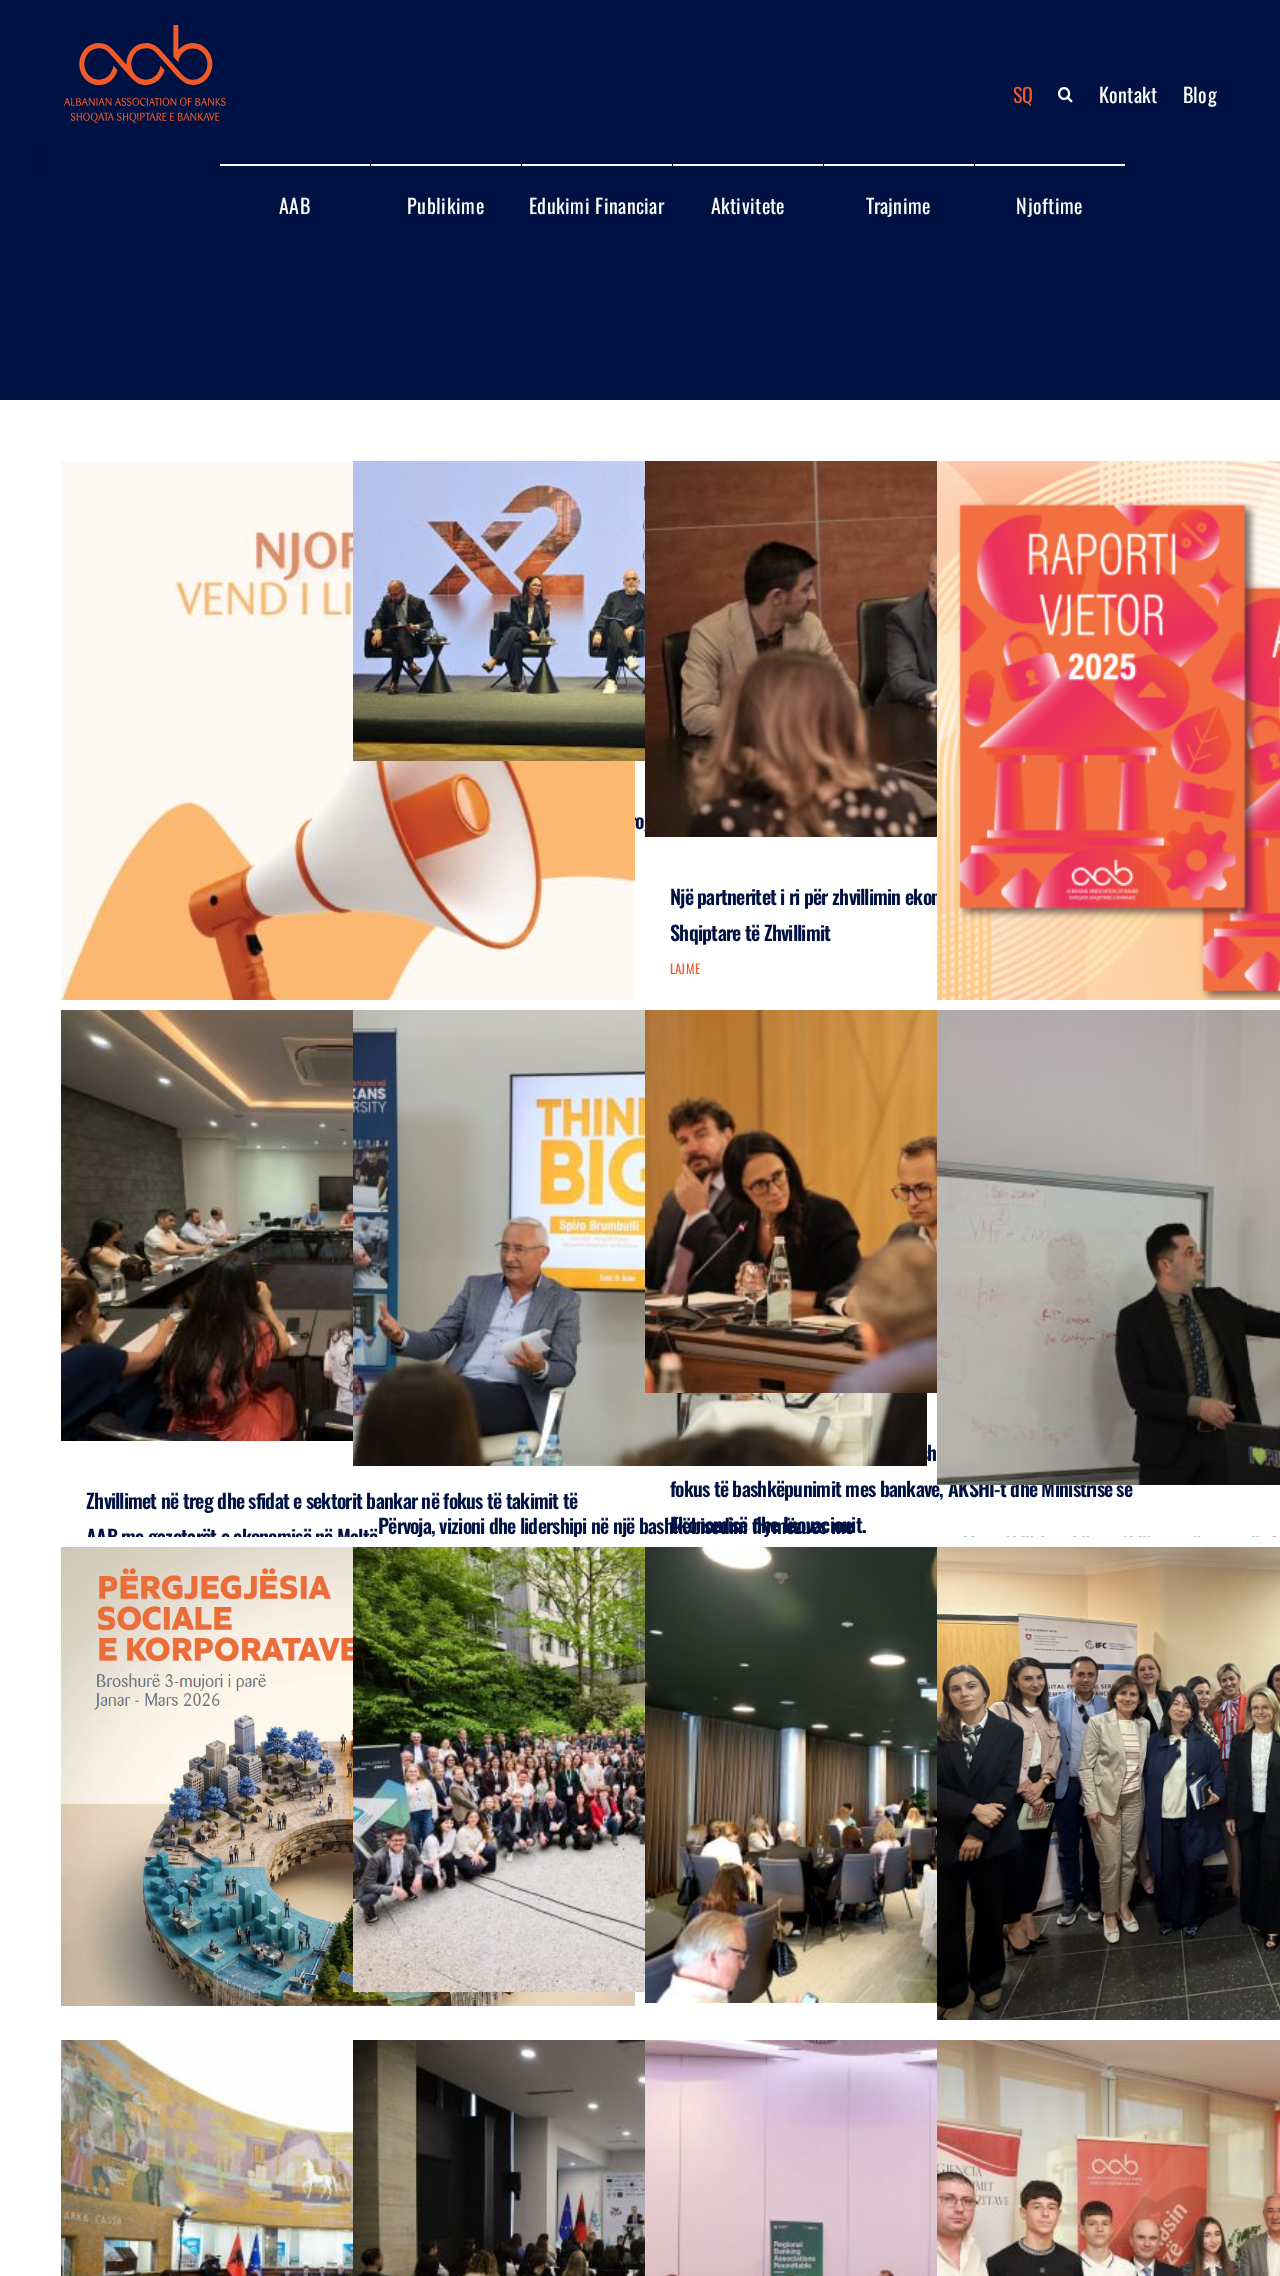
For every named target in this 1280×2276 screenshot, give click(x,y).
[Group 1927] (145, 33)
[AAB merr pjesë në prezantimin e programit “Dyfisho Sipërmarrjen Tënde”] (640, 611)
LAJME (685, 968)
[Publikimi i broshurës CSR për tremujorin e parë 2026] (348, 1776)
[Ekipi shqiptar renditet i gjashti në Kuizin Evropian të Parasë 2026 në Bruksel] (640, 1769)
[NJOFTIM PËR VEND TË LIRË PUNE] (348, 820)
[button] (1065, 94)
